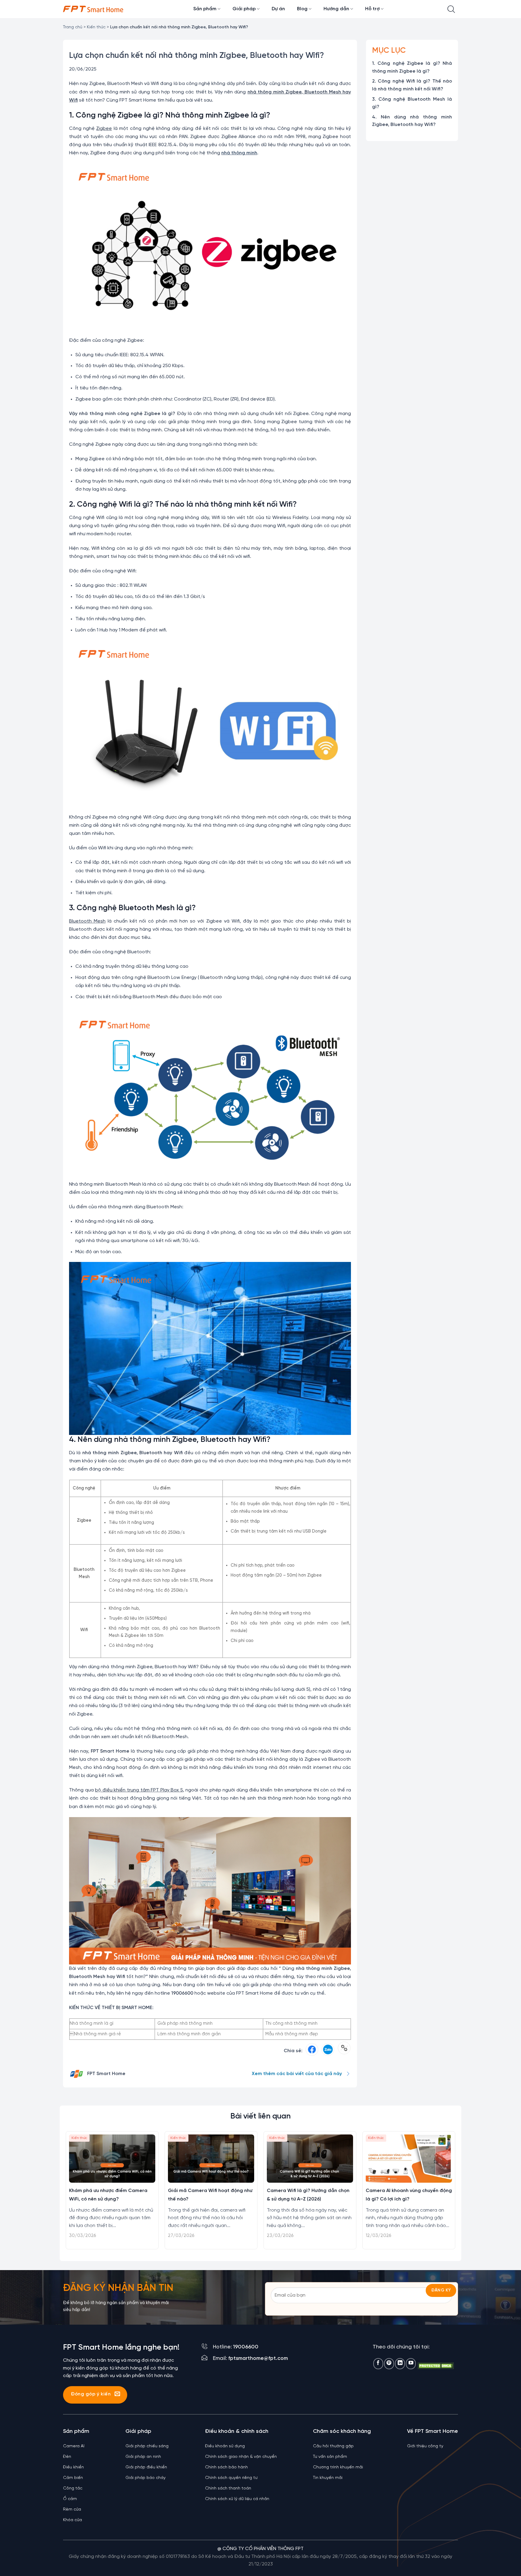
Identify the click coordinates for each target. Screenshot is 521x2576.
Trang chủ (73, 27)
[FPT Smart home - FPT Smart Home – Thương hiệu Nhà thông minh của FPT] (93, 9)
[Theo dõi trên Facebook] (378, 2364)
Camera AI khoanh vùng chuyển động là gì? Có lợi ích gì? (409, 2195)
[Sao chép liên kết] (344, 2051)
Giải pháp (244, 9)
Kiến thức (96, 27)
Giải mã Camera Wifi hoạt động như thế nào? (210, 2195)
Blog (302, 9)
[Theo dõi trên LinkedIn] (400, 2364)
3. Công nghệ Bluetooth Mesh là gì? (412, 103)
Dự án (278, 9)
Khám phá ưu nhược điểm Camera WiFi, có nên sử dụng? (108, 2195)
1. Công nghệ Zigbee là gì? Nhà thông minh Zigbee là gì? (412, 67)
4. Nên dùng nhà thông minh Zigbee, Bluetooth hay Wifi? (412, 121)
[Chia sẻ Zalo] (328, 2051)
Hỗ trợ (372, 9)
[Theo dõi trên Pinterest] (389, 2364)
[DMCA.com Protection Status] (436, 2365)
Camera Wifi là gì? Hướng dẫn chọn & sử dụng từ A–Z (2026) (308, 2195)
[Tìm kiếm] (451, 9)
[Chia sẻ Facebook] (312, 2051)
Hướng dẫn (336, 9)
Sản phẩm (205, 9)
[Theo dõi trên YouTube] (411, 2364)
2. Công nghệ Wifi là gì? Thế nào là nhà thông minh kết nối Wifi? (412, 85)
